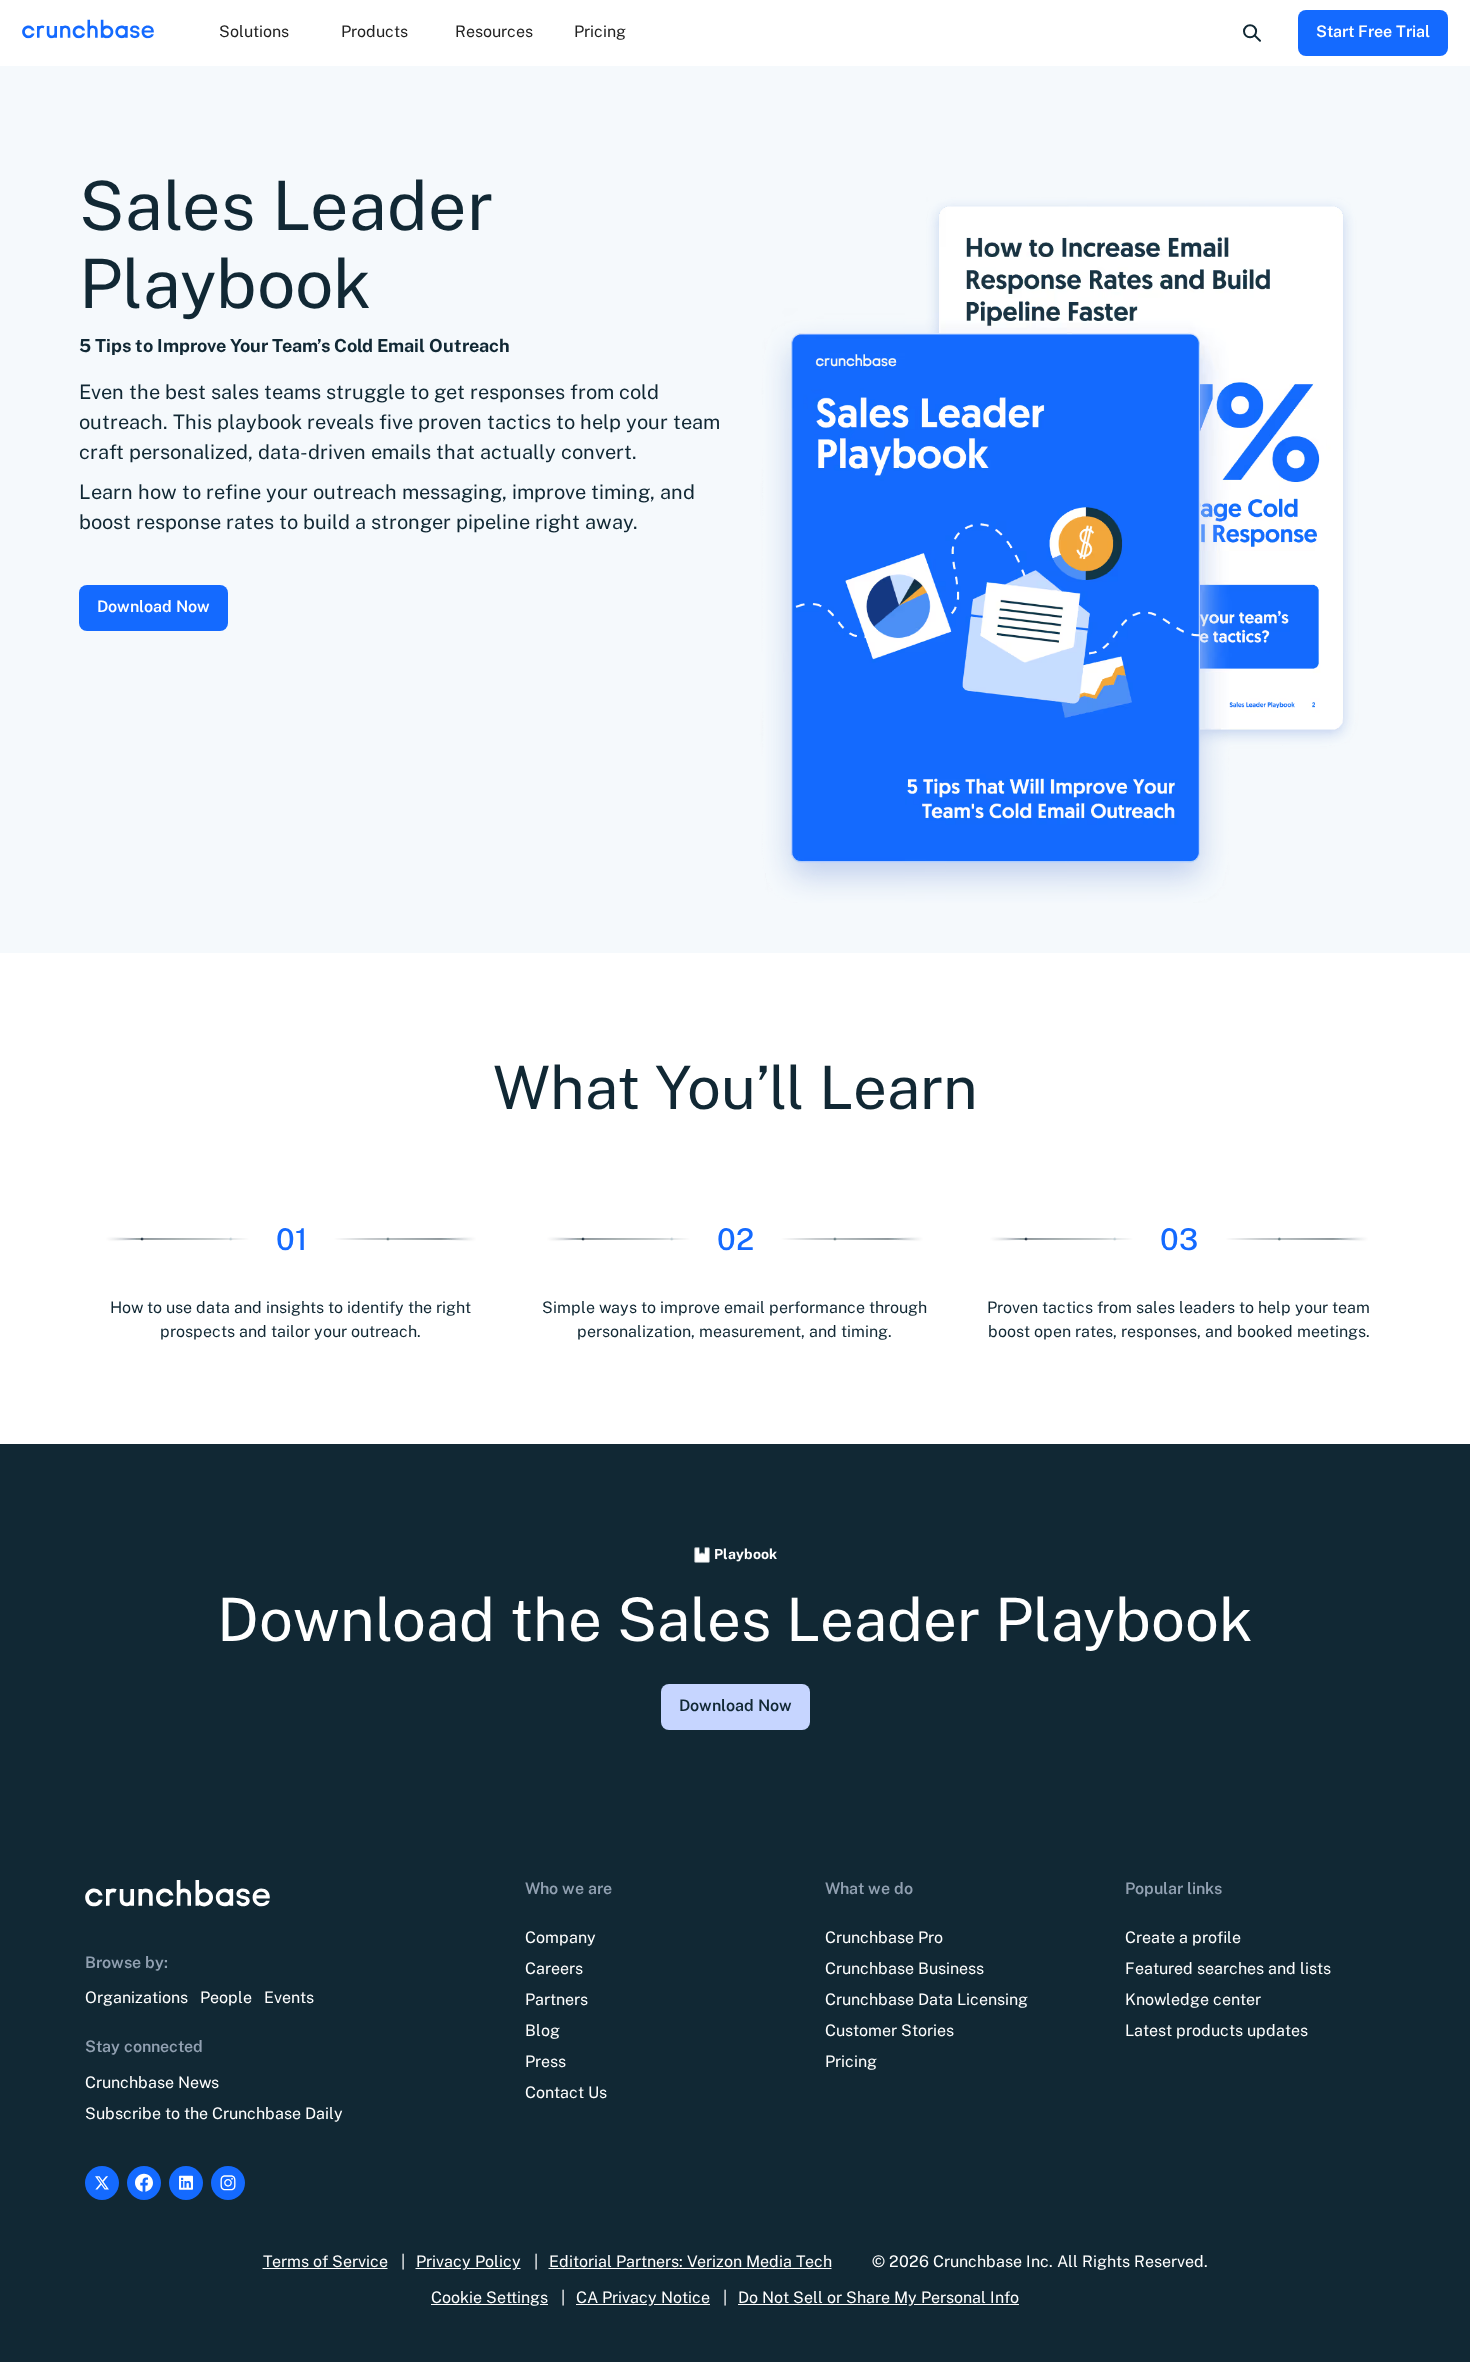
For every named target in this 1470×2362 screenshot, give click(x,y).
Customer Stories (889, 2030)
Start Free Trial (1373, 31)
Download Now (153, 606)
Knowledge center (1193, 1999)
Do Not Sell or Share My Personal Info (878, 2297)
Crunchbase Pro (884, 1937)
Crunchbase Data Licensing (926, 1999)
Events (289, 1997)
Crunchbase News (152, 2082)
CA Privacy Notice (643, 2297)
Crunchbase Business (904, 1968)
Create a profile (1183, 1937)
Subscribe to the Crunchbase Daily (214, 2113)
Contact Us (566, 2092)
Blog (542, 2030)
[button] (254, 33)
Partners (556, 1999)
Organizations (136, 1997)
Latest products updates (1216, 2030)
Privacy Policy (468, 2261)
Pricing (600, 31)
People (226, 1997)
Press (545, 2061)
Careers (554, 1968)
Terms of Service (325, 2261)
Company (560, 1937)
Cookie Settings (489, 2297)
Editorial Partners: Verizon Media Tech (690, 2261)
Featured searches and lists (1228, 1968)
